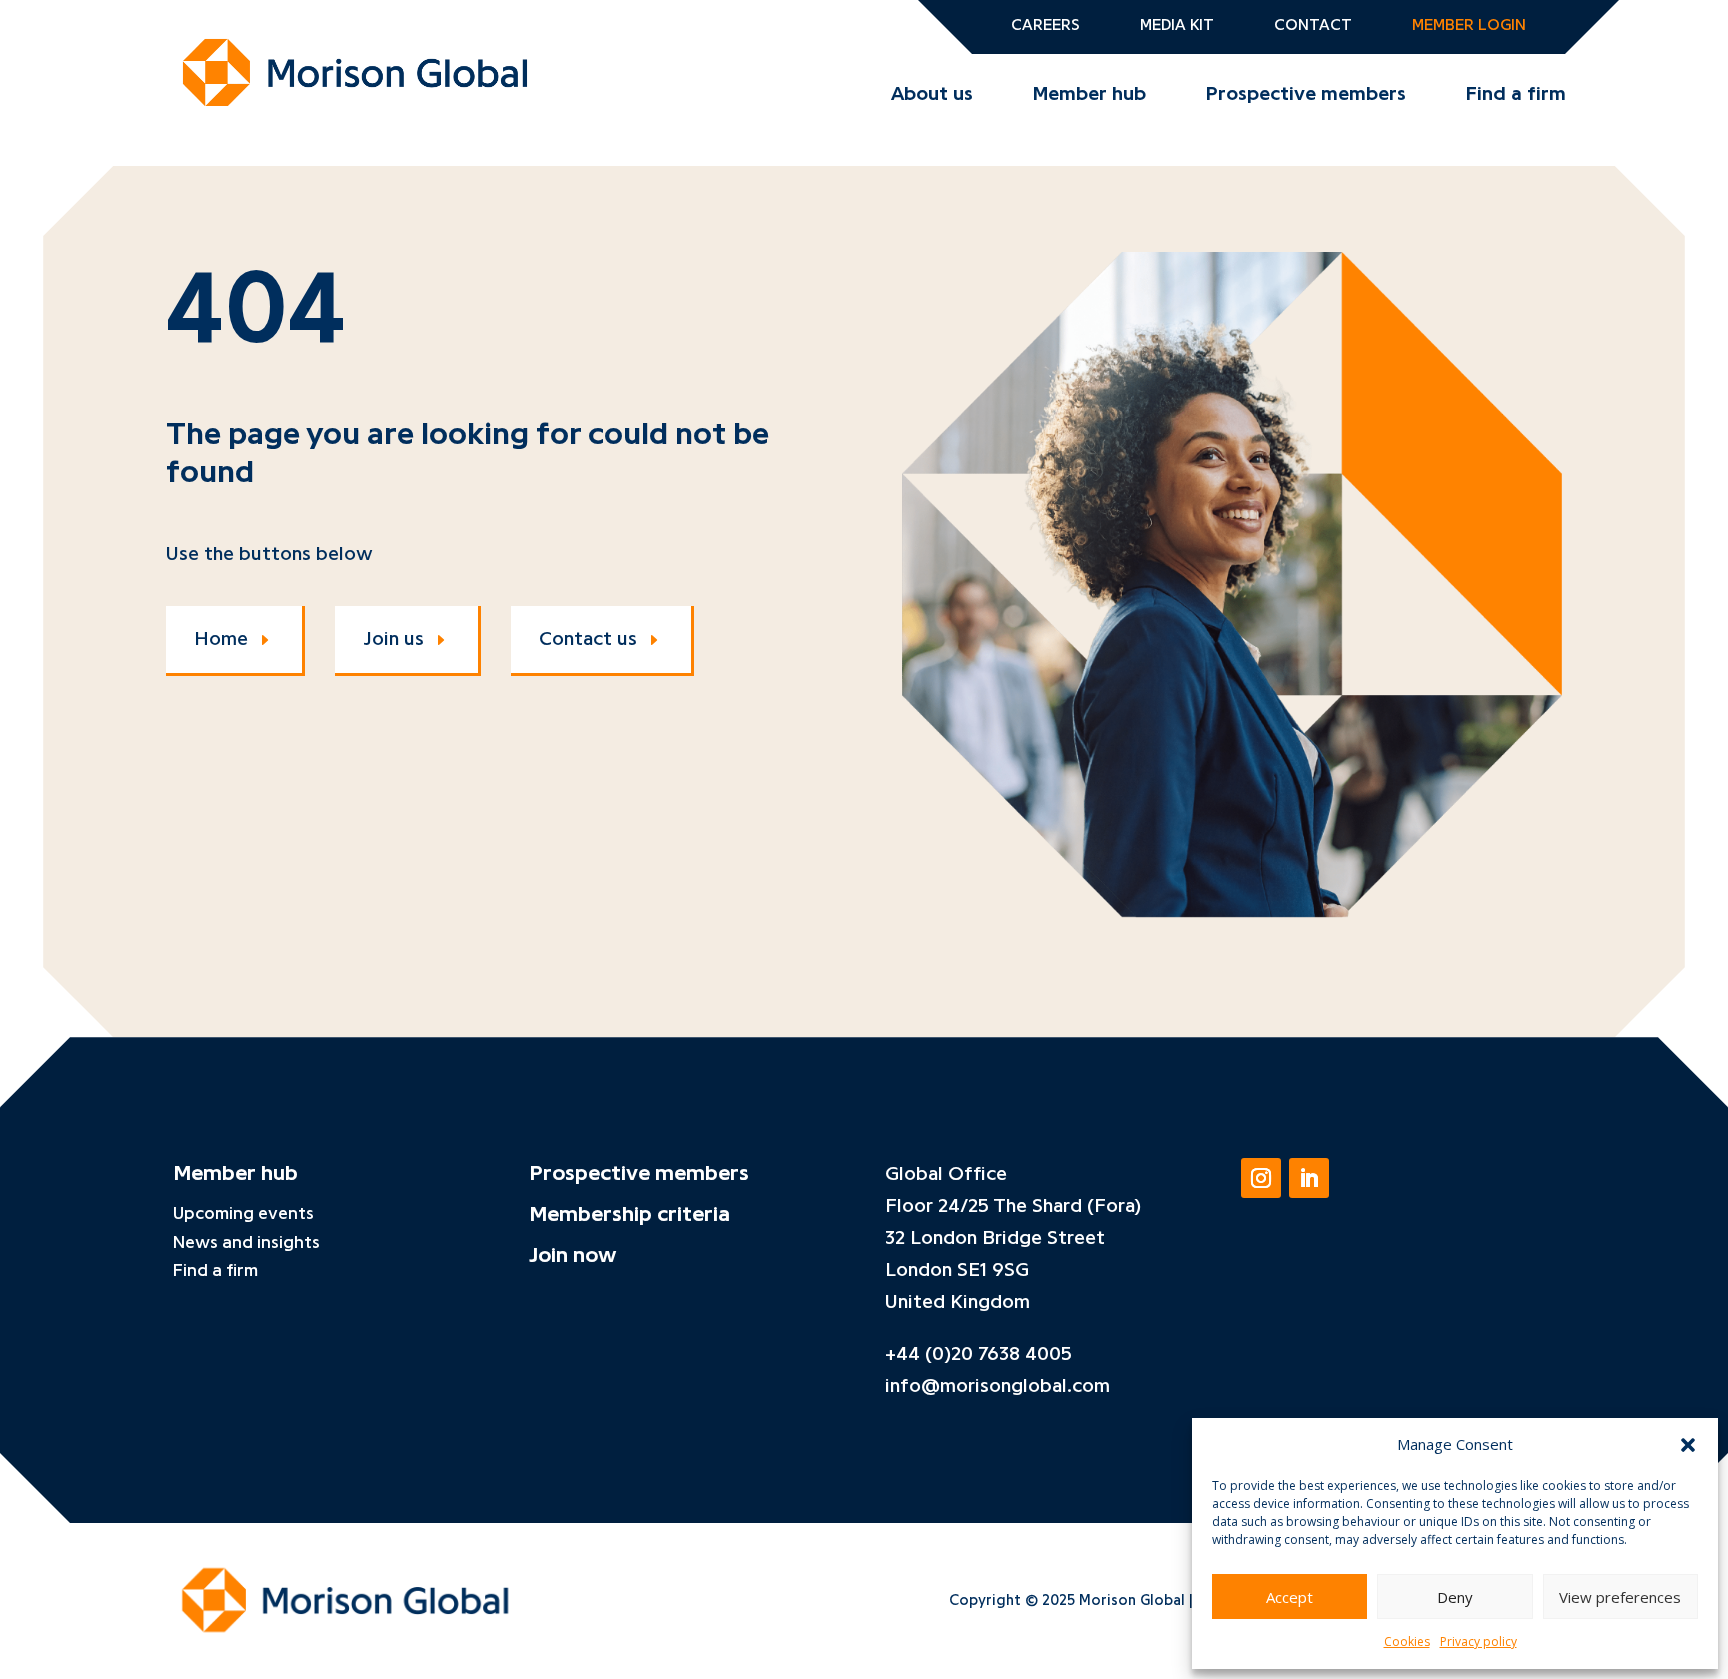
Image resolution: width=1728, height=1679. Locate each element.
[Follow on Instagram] (1261, 1178)
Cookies (1407, 1641)
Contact (1313, 25)
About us (932, 94)
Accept (1289, 1597)
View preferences (1620, 1597)
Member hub (1089, 94)
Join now (573, 1255)
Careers (1045, 25)
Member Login (1469, 25)
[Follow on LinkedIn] (1309, 1178)
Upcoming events (243, 1213)
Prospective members (1306, 94)
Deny (1455, 1597)
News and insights (246, 1242)
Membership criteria (629, 1214)
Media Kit (1177, 25)
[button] (1688, 1445)
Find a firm (1516, 94)
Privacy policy (1478, 1641)
